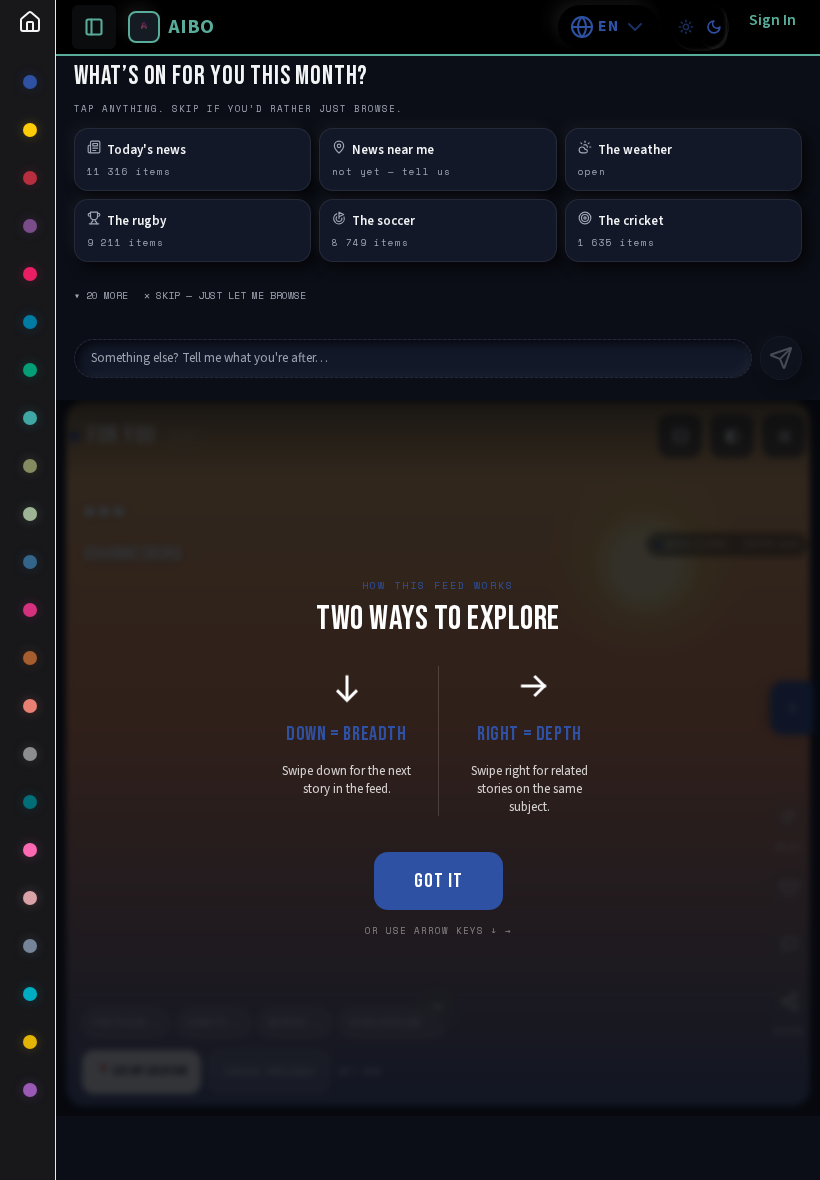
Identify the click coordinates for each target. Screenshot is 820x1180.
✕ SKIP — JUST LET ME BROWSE (225, 295)
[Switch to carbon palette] (714, 27)
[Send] (781, 358)
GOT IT (438, 881)
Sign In (772, 20)
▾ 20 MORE (101, 295)
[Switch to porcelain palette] (686, 27)
